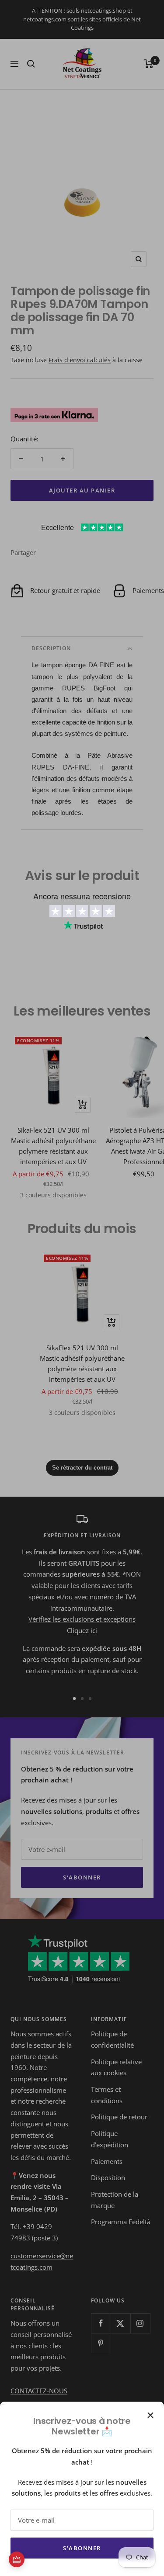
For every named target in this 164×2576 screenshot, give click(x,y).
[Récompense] (17, 2559)
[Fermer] (150, 2415)
